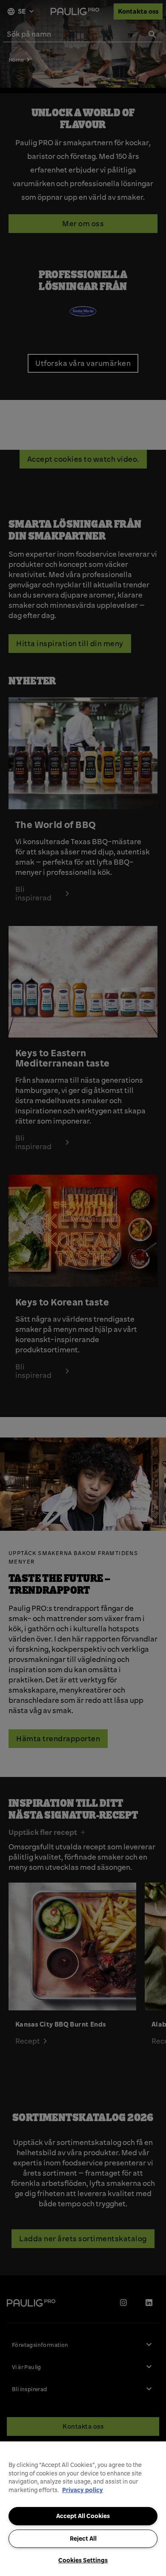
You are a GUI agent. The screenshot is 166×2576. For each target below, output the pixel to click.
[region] (83, 2509)
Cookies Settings (83, 2560)
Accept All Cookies (83, 2516)
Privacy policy (83, 2490)
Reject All (83, 2539)
